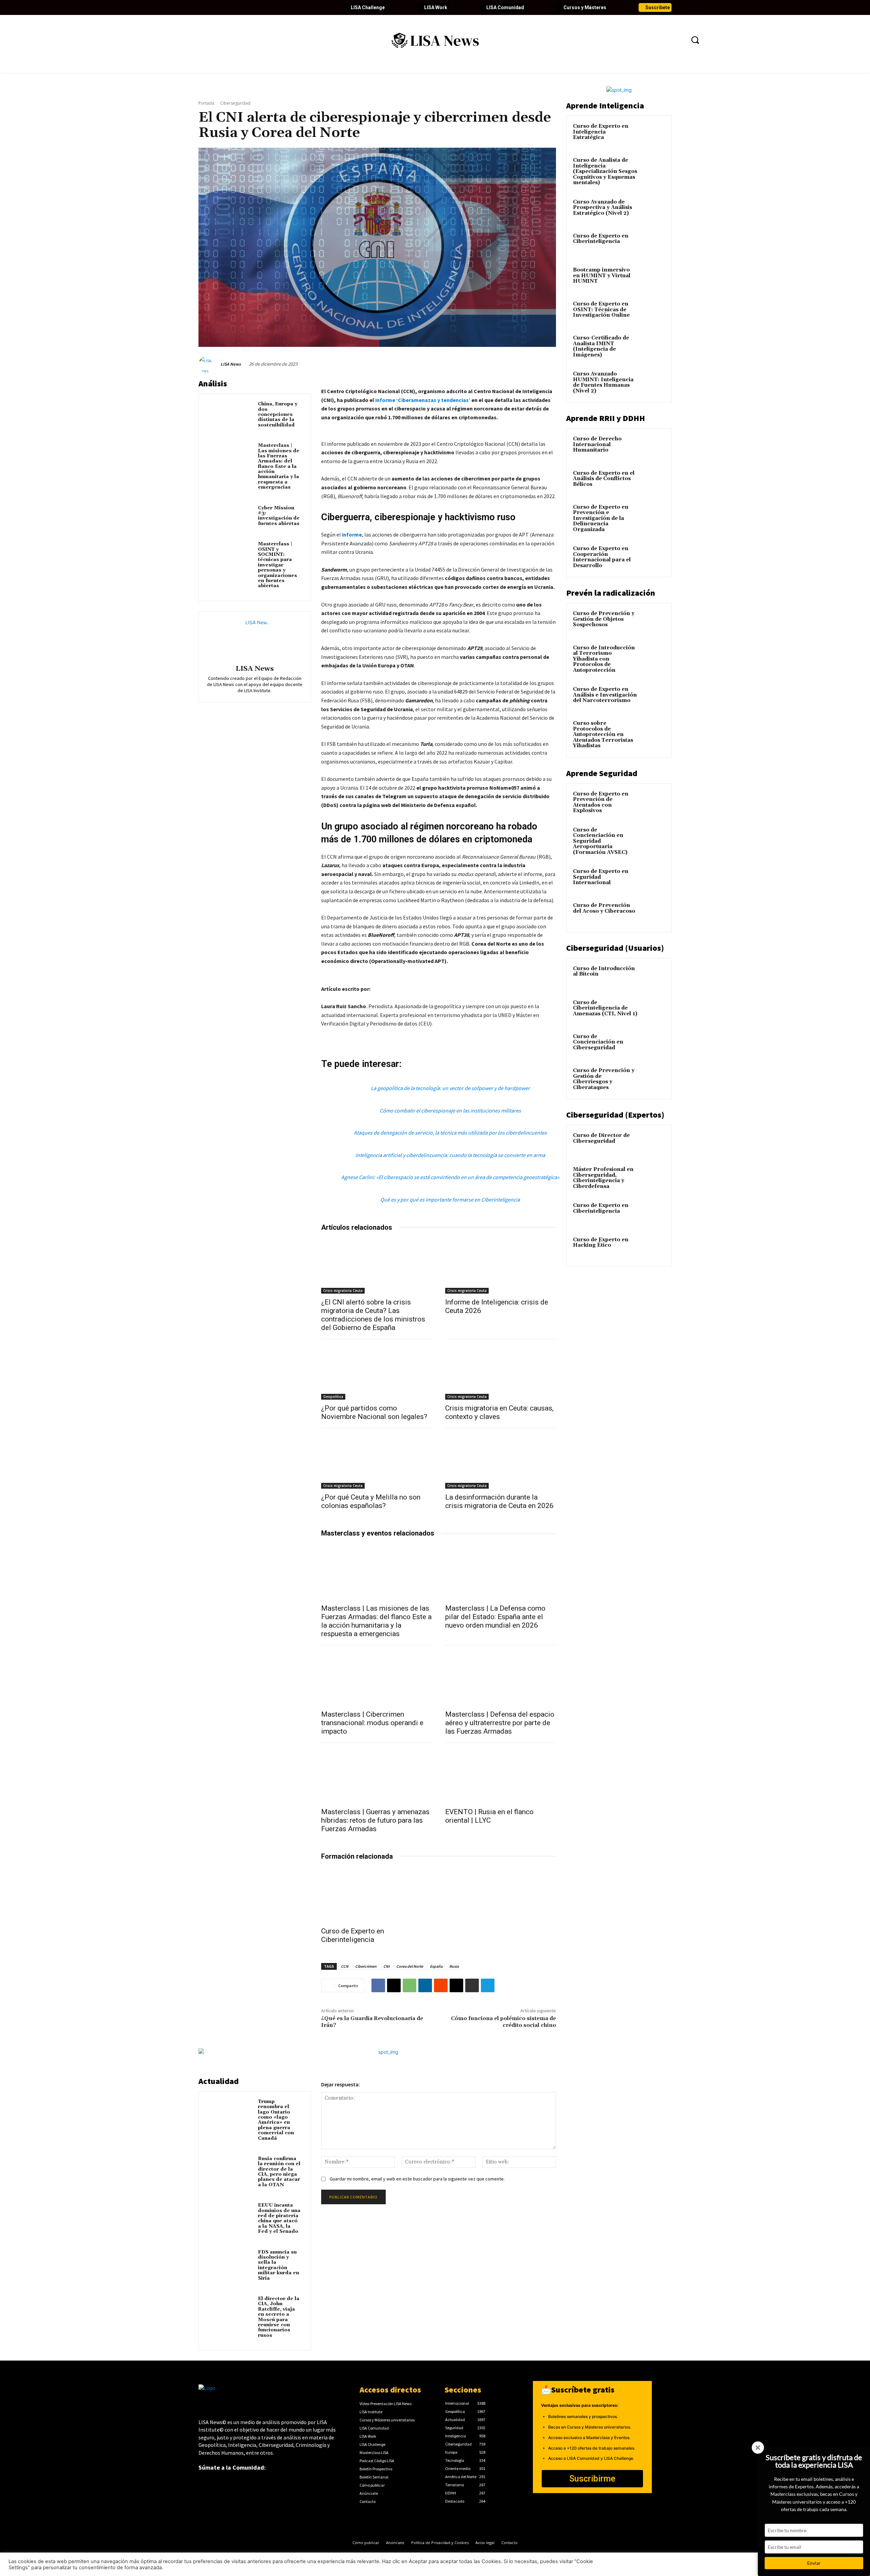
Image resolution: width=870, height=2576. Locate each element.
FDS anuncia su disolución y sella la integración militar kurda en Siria (279, 2265)
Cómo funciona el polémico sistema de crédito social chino (503, 2022)
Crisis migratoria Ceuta (343, 1291)
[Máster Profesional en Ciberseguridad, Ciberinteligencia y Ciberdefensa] (653, 1177)
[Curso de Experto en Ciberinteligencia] (377, 1895)
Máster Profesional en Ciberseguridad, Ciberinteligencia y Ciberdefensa (603, 1178)
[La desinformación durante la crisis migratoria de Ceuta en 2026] (501, 1461)
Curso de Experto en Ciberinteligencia (353, 1935)
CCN (345, 1966)
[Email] (456, 1985)
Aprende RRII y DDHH (606, 418)
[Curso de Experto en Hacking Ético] (653, 1248)
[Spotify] (285, 7)
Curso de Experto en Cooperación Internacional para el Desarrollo (602, 557)
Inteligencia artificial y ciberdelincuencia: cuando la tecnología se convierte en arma (450, 1155)
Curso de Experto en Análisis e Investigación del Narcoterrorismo (605, 695)
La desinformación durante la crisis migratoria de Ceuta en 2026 (499, 1501)
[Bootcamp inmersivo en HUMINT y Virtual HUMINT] (653, 278)
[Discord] (273, 7)
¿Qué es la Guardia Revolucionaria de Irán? (372, 2022)
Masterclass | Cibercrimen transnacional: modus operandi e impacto (372, 1723)
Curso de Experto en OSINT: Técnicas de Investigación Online (601, 310)
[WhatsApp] (410, 1985)
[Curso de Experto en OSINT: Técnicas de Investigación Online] (653, 312)
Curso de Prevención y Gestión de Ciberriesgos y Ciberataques (604, 1079)
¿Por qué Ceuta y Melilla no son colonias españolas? (371, 1501)
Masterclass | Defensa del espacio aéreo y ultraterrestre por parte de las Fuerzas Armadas (500, 1723)
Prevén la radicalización (611, 593)
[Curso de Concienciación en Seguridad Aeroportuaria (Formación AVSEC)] (653, 838)
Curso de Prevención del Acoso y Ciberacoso (604, 908)
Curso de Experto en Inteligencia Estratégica (601, 132)
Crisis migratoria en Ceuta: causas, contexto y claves (499, 1412)
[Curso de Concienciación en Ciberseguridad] (653, 1045)
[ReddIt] (441, 1985)
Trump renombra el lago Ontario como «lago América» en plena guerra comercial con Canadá (276, 2120)
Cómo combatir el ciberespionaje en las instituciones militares (450, 1110)
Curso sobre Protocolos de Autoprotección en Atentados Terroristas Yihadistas (603, 734)
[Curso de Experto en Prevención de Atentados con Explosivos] (653, 802)
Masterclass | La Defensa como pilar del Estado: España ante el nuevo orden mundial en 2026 (495, 1617)
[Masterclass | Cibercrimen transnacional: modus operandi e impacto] (377, 1678)
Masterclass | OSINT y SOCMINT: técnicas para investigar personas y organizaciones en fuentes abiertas (277, 565)
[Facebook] (204, 7)
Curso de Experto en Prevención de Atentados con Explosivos (601, 802)
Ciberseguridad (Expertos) (615, 1115)
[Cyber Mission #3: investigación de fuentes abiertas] (230, 518)
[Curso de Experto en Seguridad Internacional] (653, 879)
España (436, 1966)
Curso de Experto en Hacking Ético (601, 1243)
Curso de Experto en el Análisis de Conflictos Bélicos (604, 479)
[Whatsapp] (296, 7)
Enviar (814, 2563)
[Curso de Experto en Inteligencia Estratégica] (653, 134)
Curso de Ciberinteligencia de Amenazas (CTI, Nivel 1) (605, 1008)
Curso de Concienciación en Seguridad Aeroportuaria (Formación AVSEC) (600, 841)
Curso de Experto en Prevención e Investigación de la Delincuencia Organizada (601, 518)
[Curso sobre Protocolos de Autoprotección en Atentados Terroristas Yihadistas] (653, 731)
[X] (394, 1985)
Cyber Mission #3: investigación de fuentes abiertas (279, 516)
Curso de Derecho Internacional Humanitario (597, 444)
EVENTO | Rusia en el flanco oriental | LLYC (489, 1816)
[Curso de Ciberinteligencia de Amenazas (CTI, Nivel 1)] (653, 1011)
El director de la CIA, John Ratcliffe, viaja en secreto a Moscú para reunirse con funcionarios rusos (279, 2317)
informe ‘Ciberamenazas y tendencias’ (423, 400)
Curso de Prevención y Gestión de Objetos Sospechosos (604, 619)
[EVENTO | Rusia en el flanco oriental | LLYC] (501, 1776)
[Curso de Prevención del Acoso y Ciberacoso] (653, 913)
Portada (206, 103)
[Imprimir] (472, 1985)
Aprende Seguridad (602, 773)
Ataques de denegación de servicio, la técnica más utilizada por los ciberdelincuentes (450, 1133)
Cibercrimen (366, 1966)
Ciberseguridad (235, 103)
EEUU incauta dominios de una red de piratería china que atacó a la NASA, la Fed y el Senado (279, 2218)
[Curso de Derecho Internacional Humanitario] (653, 447)
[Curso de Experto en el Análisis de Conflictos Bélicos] (653, 481)
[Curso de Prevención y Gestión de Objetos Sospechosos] (653, 621)
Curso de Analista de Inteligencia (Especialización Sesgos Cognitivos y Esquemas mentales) (605, 171)
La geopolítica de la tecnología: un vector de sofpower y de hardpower (450, 1088)
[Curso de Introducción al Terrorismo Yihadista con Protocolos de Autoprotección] (653, 656)
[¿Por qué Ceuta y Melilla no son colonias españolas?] (377, 1461)
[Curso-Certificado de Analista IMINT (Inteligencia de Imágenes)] (653, 346)
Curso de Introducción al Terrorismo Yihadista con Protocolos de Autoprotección (604, 659)
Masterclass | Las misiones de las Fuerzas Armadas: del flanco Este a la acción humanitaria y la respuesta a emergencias (279, 466)
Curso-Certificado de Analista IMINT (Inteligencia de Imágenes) (601, 346)
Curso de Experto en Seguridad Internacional (601, 877)
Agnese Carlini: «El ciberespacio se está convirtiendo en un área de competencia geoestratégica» (450, 1177)
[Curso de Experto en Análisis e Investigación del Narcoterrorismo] (653, 697)
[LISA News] (209, 364)
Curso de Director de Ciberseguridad (601, 1138)
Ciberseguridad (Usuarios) (615, 948)
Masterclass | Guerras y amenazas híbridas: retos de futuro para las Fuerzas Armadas (375, 1820)
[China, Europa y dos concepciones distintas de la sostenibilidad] (230, 414)
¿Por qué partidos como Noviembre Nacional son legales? (374, 1412)
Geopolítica (333, 1397)
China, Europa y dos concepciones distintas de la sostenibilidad (278, 415)
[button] (695, 40)
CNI (386, 1966)
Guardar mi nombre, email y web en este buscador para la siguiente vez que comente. (417, 2179)
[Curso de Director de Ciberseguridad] (653, 1143)
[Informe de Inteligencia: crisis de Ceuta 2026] (501, 1266)
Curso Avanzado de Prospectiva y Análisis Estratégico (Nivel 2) (603, 208)
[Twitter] (215, 7)
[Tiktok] (262, 7)
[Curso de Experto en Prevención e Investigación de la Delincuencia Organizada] (653, 515)
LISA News (231, 364)
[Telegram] (488, 1985)
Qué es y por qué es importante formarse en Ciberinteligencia (450, 1199)
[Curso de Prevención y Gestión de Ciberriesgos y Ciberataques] (653, 1079)
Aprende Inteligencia (605, 106)
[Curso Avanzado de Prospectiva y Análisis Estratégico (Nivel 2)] (653, 210)
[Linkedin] (227, 7)
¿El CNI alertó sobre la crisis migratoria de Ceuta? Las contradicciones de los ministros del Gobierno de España (373, 1315)
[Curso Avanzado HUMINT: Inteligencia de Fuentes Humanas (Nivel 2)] (653, 382)
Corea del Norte (410, 1966)
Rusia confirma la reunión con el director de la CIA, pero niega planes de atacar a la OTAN (279, 2172)
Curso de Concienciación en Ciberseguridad (598, 1042)
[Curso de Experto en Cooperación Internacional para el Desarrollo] (653, 557)
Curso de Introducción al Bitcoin (604, 971)
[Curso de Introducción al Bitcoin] (653, 977)
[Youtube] (239, 7)
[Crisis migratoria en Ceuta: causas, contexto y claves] (501, 1372)
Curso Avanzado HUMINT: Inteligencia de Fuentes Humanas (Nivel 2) (603, 382)
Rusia (454, 1966)
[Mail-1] (308, 7)
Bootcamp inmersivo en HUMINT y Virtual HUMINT (602, 276)
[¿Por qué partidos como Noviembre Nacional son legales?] (377, 1372)
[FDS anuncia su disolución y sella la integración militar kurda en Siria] (230, 2262)
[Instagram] (250, 7)
